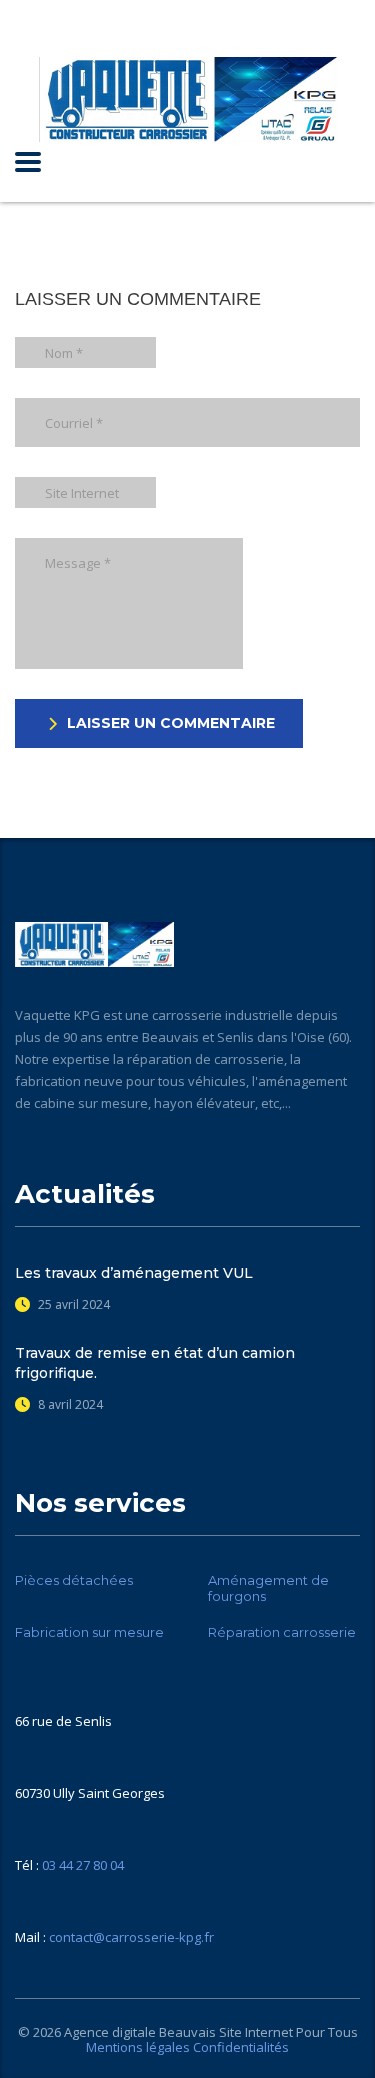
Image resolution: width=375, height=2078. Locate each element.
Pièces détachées (74, 1580)
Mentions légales (138, 2047)
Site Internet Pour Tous (288, 2032)
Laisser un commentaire (171, 723)
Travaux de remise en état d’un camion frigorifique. (155, 1363)
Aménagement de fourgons (268, 1588)
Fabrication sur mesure (89, 1632)
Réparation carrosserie (282, 1632)
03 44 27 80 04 (83, 1865)
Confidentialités (241, 2047)
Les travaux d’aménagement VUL (134, 1273)
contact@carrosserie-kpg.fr (131, 1937)
